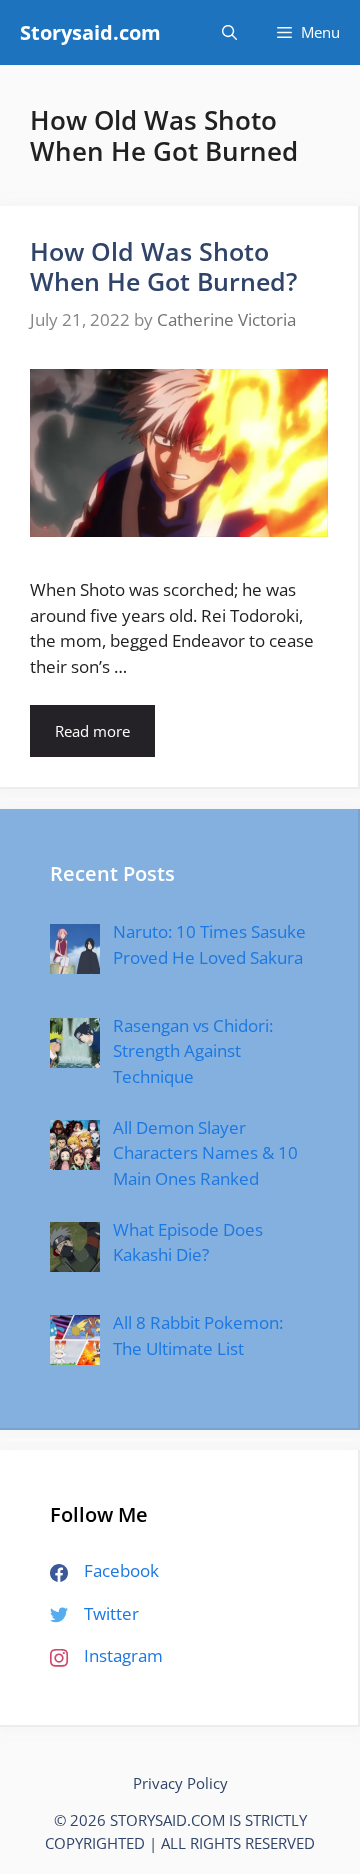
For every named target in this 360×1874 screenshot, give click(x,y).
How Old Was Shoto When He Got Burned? (163, 266)
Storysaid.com (90, 32)
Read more (92, 731)
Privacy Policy (180, 1783)
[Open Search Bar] (229, 32)
